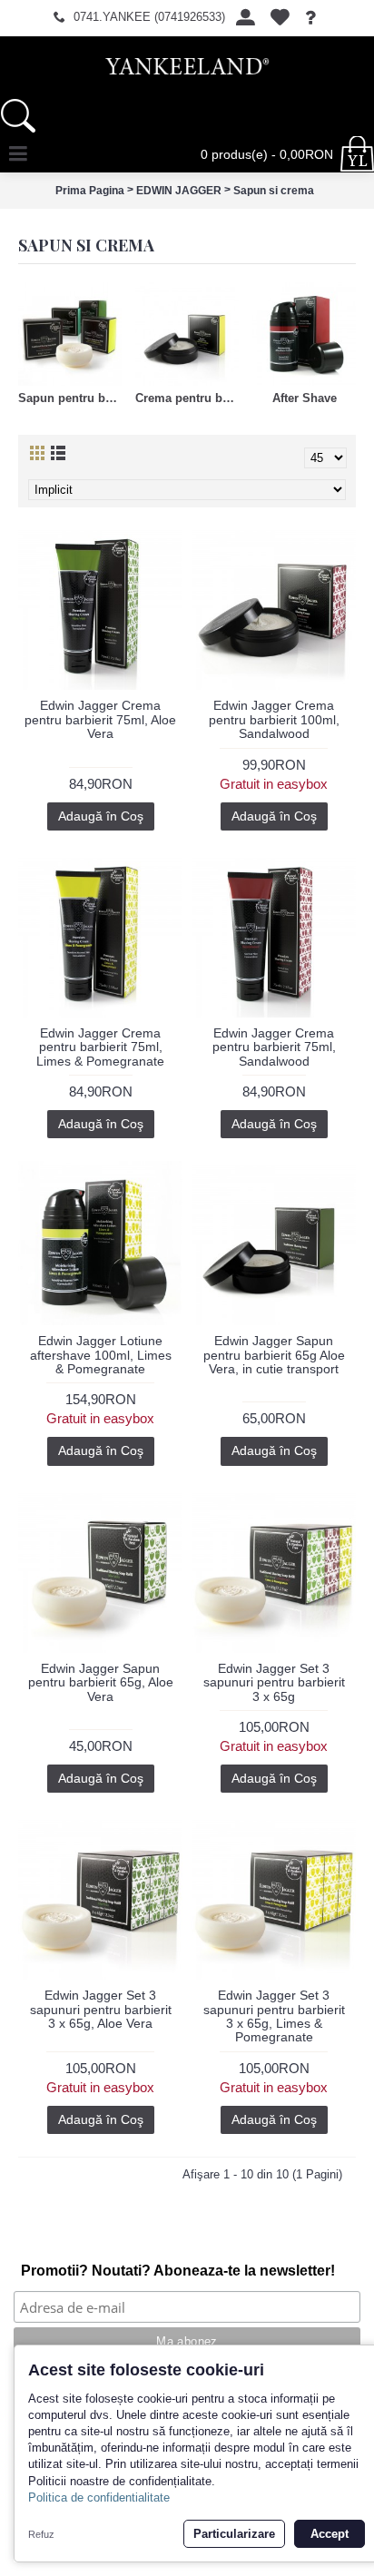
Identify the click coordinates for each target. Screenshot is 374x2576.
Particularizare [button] (234, 2534)
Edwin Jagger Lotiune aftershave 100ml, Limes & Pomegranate (101, 1355)
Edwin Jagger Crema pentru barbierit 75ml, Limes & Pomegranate (100, 1047)
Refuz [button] (41, 2534)
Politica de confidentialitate (99, 2497)
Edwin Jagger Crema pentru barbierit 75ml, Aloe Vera (100, 719)
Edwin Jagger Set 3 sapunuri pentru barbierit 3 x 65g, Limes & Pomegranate (274, 2016)
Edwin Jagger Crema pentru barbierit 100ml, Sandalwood (274, 719)
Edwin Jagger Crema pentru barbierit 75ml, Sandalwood (274, 1047)
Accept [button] (330, 2534)
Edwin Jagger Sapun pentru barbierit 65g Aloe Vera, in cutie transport (274, 1355)
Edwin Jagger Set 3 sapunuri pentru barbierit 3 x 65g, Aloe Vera (101, 2009)
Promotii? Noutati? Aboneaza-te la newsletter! (178, 2271)
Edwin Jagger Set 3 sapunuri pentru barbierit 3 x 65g (274, 1682)
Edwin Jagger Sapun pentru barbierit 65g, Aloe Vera (101, 1682)
